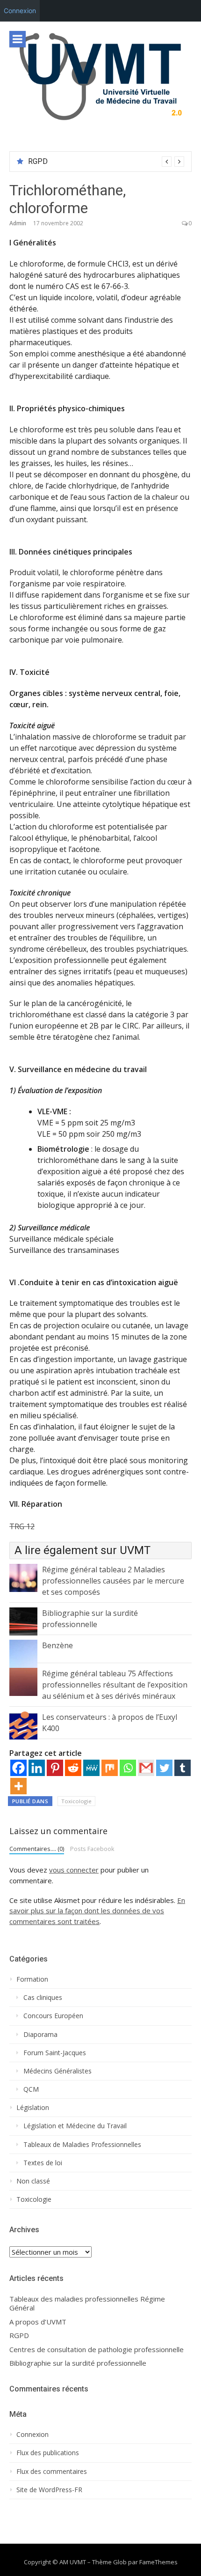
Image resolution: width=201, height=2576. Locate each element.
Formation (32, 1979)
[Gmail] (146, 1768)
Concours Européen (53, 2016)
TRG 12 (22, 1526)
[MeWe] (91, 1768)
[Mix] (110, 1768)
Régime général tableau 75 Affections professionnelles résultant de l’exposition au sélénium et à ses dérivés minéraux (115, 1685)
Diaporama (40, 2035)
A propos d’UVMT (38, 2322)
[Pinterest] (55, 1768)
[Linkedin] (37, 1768)
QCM (31, 2089)
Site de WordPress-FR (49, 2490)
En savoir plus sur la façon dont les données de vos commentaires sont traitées (97, 1911)
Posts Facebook (92, 1849)
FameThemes (158, 2562)
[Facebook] (18, 1768)
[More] (18, 1786)
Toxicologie (76, 1801)
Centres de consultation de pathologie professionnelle (97, 2350)
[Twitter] (164, 1768)
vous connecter (74, 1870)
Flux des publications (48, 2453)
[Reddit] (73, 1768)
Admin (18, 223)
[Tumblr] (183, 1768)
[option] (106, 162)
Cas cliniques (43, 1998)
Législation (33, 2108)
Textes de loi (43, 2163)
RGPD (38, 161)
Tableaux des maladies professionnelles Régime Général (87, 2304)
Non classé (33, 2181)
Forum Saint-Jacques (55, 2053)
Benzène (57, 1645)
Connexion (20, 11)
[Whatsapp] (128, 1768)
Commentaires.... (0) (37, 1849)
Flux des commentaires (52, 2472)
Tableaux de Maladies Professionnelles (82, 2145)
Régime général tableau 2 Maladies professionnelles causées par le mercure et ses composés (113, 1581)
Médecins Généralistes (57, 2071)
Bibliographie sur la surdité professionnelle (78, 2363)
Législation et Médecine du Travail (75, 2126)
